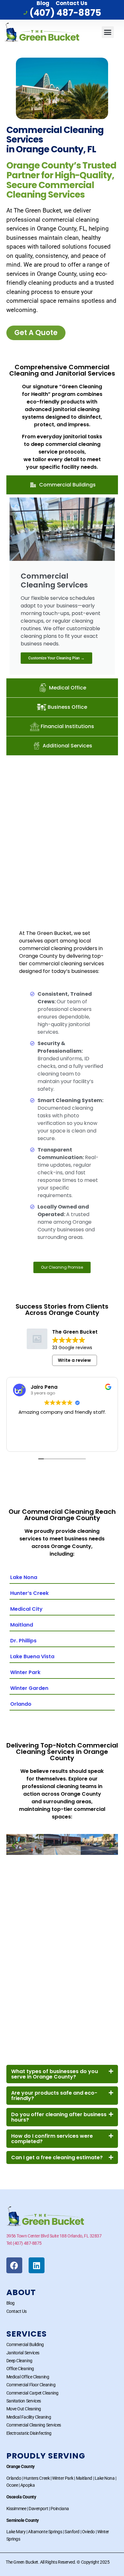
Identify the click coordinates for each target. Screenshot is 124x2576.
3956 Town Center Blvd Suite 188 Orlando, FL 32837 (54, 2236)
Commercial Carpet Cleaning (32, 2393)
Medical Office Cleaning (28, 2377)
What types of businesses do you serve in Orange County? (55, 2074)
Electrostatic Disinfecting (29, 2433)
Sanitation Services (24, 2401)
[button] (108, 32)
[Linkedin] (37, 2265)
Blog (43, 3)
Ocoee (12, 2485)
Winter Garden (29, 1688)
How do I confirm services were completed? (52, 2139)
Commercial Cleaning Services (34, 2425)
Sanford (72, 2532)
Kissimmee (16, 2509)
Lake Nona (24, 1577)
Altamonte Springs (45, 2532)
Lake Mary (16, 2532)
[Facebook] (14, 2265)
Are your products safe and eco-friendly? (54, 2096)
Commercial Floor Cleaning (31, 2385)
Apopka (28, 2485)
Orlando (21, 1704)
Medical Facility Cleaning (29, 2417)
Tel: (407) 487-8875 (24, 2243)
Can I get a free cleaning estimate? (57, 2157)
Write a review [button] (74, 1360)
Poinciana (60, 2509)
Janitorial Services (23, 2353)
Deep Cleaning (19, 2361)
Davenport (38, 2509)
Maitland (22, 1625)
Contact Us (72, 3)
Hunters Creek (37, 2478)
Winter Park (25, 1672)
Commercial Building (25, 2344)
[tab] (62, 485)
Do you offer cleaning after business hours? (59, 2117)
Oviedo (88, 2532)
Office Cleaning (20, 2369)
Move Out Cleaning (24, 2409)
